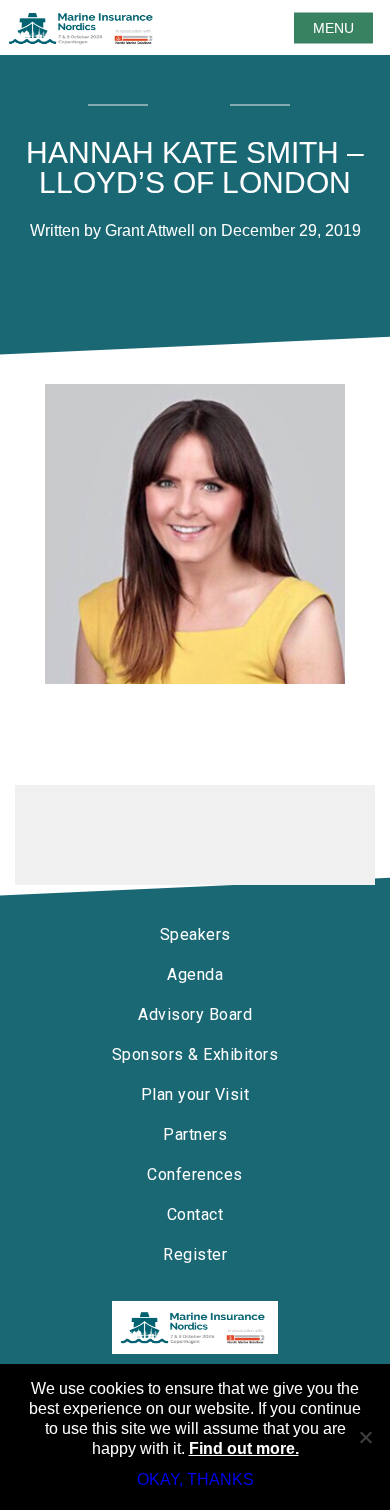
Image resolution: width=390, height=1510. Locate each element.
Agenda (195, 974)
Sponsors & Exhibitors (195, 1054)
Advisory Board (195, 1014)
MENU (333, 28)
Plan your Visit (195, 1094)
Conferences (195, 1174)
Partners (195, 1134)
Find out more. (244, 1448)
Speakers (195, 934)
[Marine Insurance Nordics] (195, 1327)
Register (195, 1254)
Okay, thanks (195, 1479)
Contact (195, 1214)
